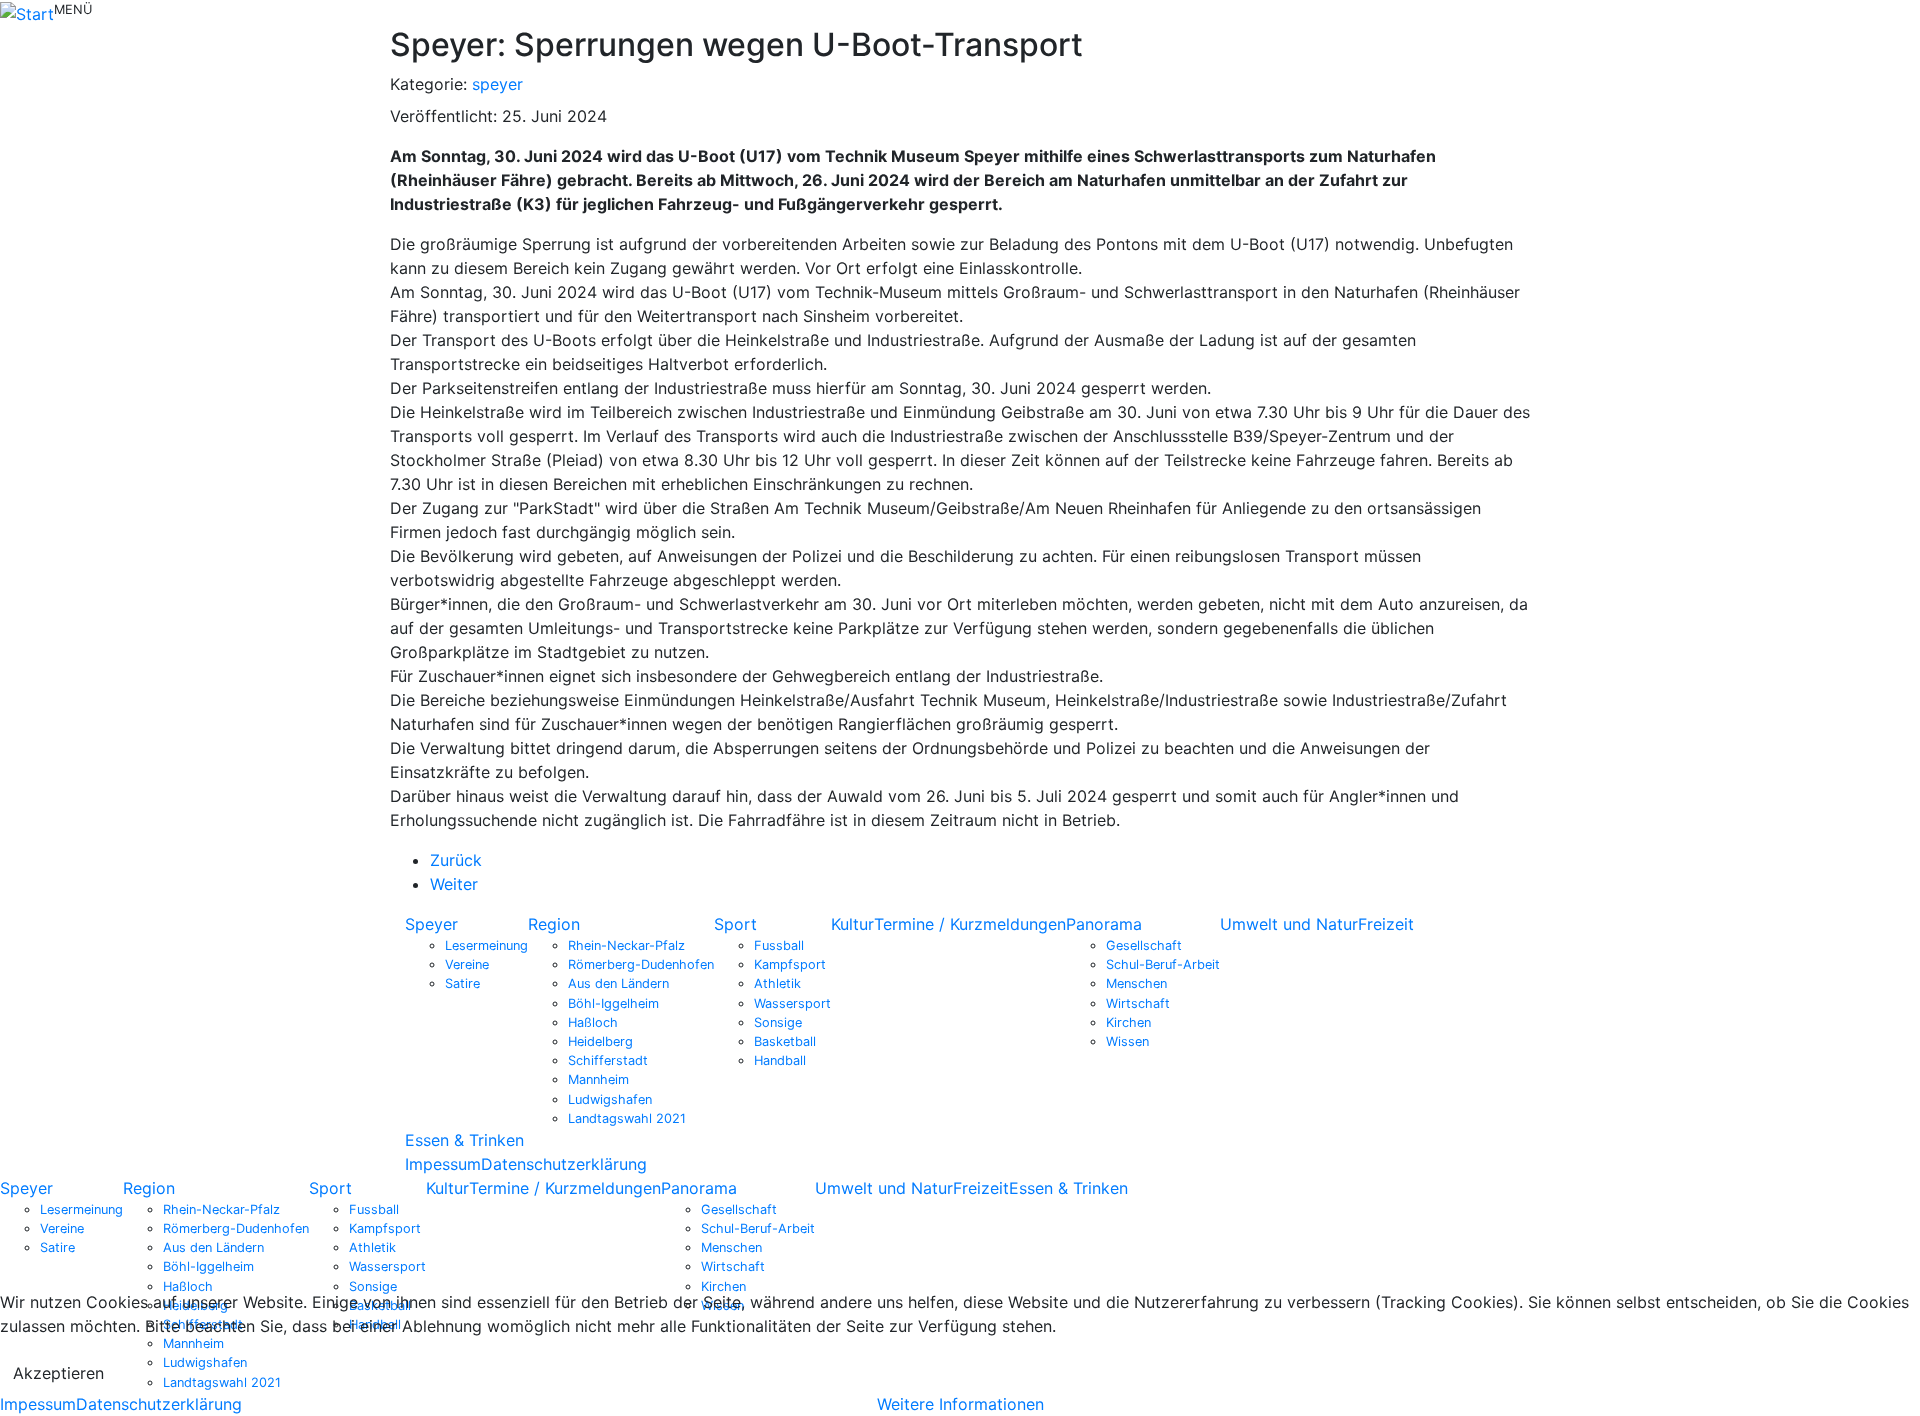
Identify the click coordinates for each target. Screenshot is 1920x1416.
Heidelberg (600, 1041)
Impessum (443, 1164)
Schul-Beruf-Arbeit (1163, 964)
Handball (780, 1060)
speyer (497, 84)
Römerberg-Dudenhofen (641, 964)
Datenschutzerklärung (564, 1164)
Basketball (785, 1041)
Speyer (431, 924)
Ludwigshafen (610, 1099)
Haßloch (593, 1022)
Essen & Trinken (464, 1140)
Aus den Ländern (618, 983)
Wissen (1127, 1041)
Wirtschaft (1138, 1003)
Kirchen (1128, 1022)
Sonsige (778, 1022)
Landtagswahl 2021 (627, 1118)
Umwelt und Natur (1289, 924)
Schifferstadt (608, 1060)
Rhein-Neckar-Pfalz (626, 945)
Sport (735, 924)
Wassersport (792, 1003)
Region (554, 924)
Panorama (1104, 924)
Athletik (777, 983)
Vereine (467, 964)
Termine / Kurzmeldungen (970, 924)
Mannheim (598, 1079)
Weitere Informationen (960, 1404)
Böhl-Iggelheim (613, 1003)
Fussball (779, 945)
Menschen (1136, 983)
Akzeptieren (58, 1373)
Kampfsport (790, 964)
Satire (462, 983)
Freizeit (1386, 924)
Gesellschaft (1144, 945)
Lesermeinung (486, 945)
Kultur (852, 924)
